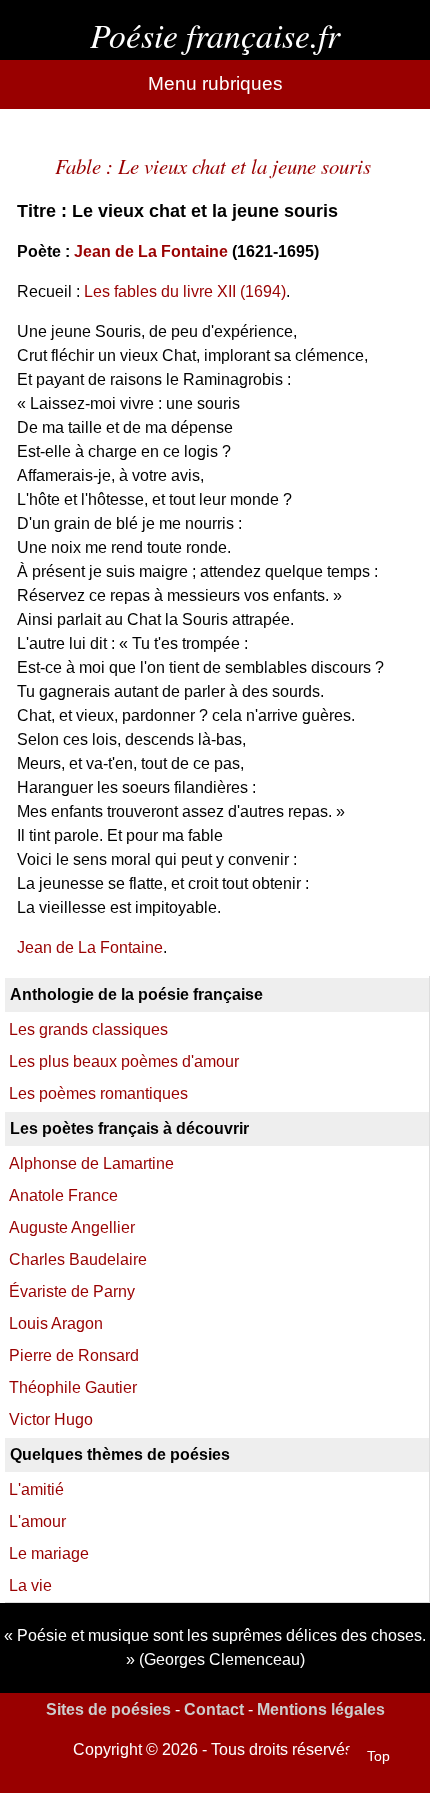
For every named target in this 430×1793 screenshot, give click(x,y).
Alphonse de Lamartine (91, 1163)
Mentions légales (321, 1709)
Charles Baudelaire (78, 1259)
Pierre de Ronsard (74, 1355)
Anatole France (63, 1195)
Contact (214, 1709)
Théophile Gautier (73, 1387)
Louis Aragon (56, 1323)
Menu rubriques (215, 83)
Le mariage (49, 1553)
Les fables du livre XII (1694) (185, 291)
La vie (30, 1585)
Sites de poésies (108, 1709)
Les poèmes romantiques (98, 1093)
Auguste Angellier (72, 1227)
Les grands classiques (88, 1029)
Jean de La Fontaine (151, 251)
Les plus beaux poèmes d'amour (124, 1061)
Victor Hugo (51, 1419)
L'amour (37, 1521)
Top (378, 1756)
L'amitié (36, 1489)
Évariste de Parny (72, 1291)
